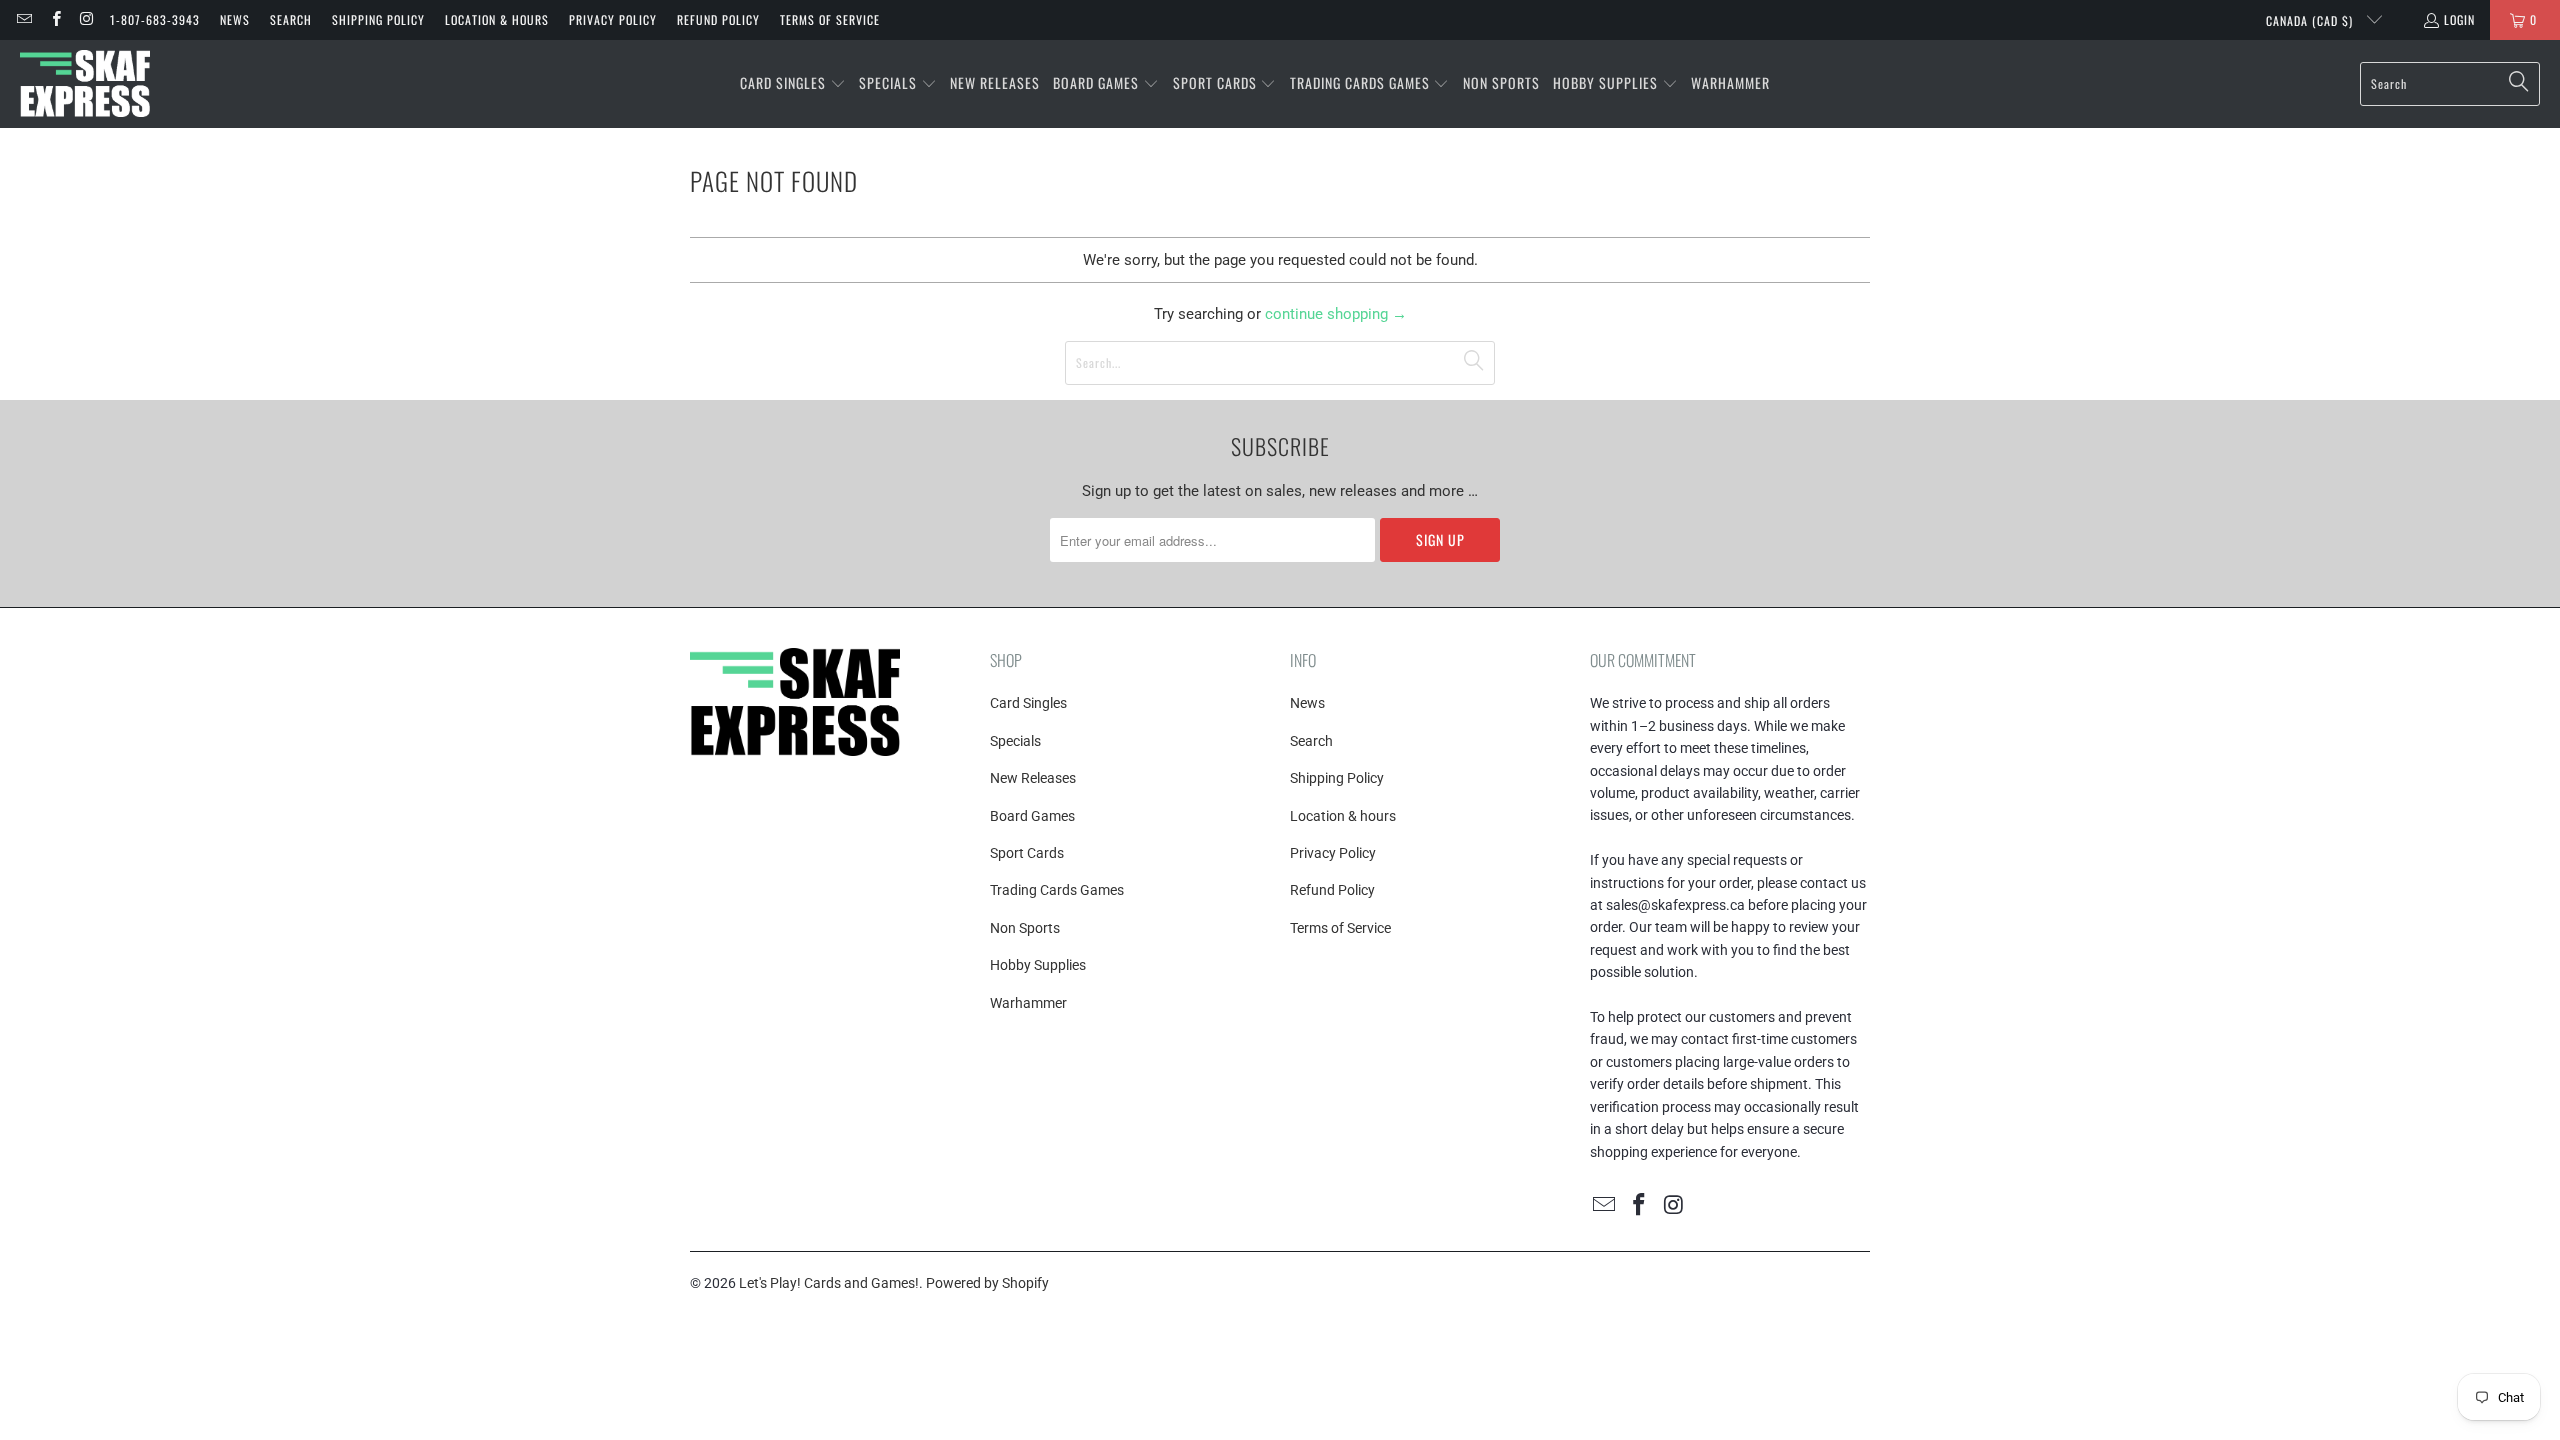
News (235, 19)
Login (2459, 19)
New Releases (1033, 778)
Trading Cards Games (1057, 890)
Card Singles (1028, 703)
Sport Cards (1027, 853)
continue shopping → (1336, 314)
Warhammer (1028, 1003)
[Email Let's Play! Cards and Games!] (23, 19)
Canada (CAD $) (2311, 20)
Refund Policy (718, 19)
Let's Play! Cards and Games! (829, 1283)
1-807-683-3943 (155, 19)
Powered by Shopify (987, 1283)
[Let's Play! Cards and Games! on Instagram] (86, 19)
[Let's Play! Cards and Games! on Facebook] (54, 19)
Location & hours (497, 19)
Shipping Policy (378, 19)
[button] (793, 84)
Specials (1015, 741)
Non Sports (1025, 928)
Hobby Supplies (1038, 965)
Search (291, 19)
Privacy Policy (613, 19)
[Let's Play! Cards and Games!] (85, 84)
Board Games (1032, 816)
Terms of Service (830, 19)
